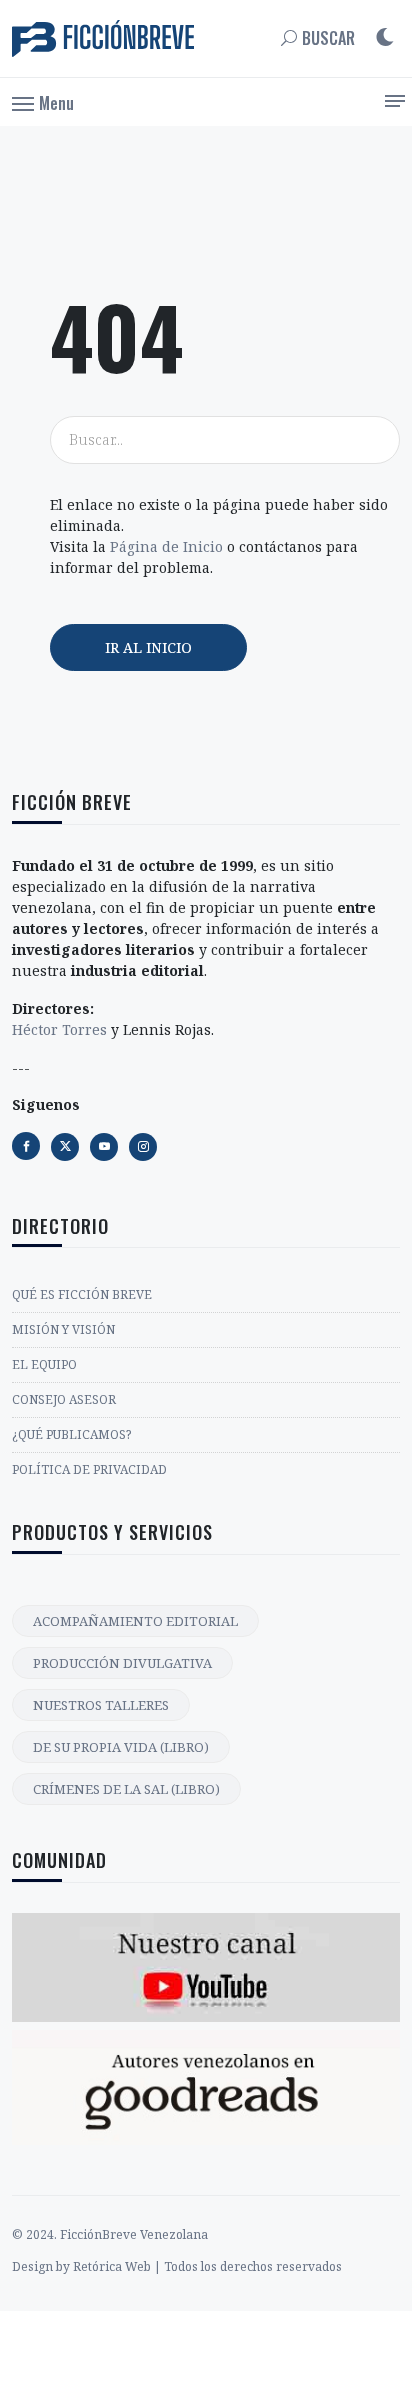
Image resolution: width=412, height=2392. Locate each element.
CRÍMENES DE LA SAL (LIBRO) (126, 1789)
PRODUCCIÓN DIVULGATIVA (122, 1663)
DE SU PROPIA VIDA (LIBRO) (121, 1747)
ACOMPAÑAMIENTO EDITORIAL (135, 1621)
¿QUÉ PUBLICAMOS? (71, 1434)
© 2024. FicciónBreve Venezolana (110, 2234)
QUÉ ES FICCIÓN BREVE (82, 1294)
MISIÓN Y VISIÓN (63, 1329)
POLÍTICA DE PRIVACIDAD (89, 1469)
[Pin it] (104, 1147)
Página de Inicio (166, 546)
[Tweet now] (65, 1147)
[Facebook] (26, 1146)
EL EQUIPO (44, 1364)
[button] (43, 102)
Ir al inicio (148, 647)
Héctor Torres (59, 1029)
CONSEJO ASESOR (64, 1399)
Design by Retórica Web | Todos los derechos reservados (177, 2266)
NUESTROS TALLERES (101, 1705)
